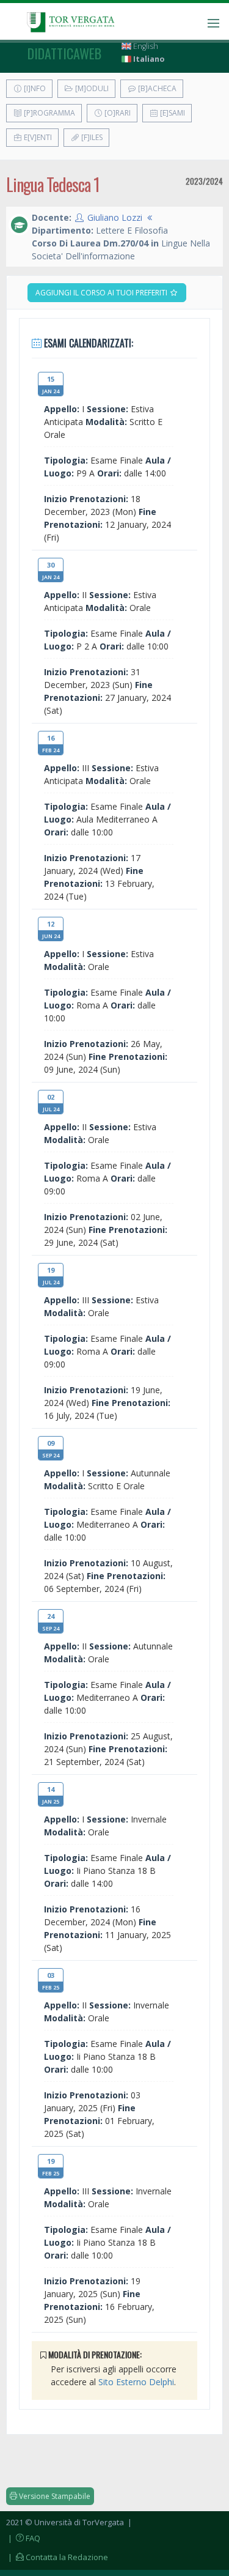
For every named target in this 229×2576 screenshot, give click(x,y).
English (145, 46)
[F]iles (91, 137)
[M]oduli (91, 88)
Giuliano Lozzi (115, 217)
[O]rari (117, 113)
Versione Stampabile (54, 2496)
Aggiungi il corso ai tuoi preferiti (102, 293)
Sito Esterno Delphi (136, 2382)
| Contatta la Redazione (57, 2557)
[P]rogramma (49, 113)
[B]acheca (156, 88)
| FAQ (23, 2538)
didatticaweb (64, 53)
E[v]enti (37, 137)
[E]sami (172, 113)
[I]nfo (34, 88)
